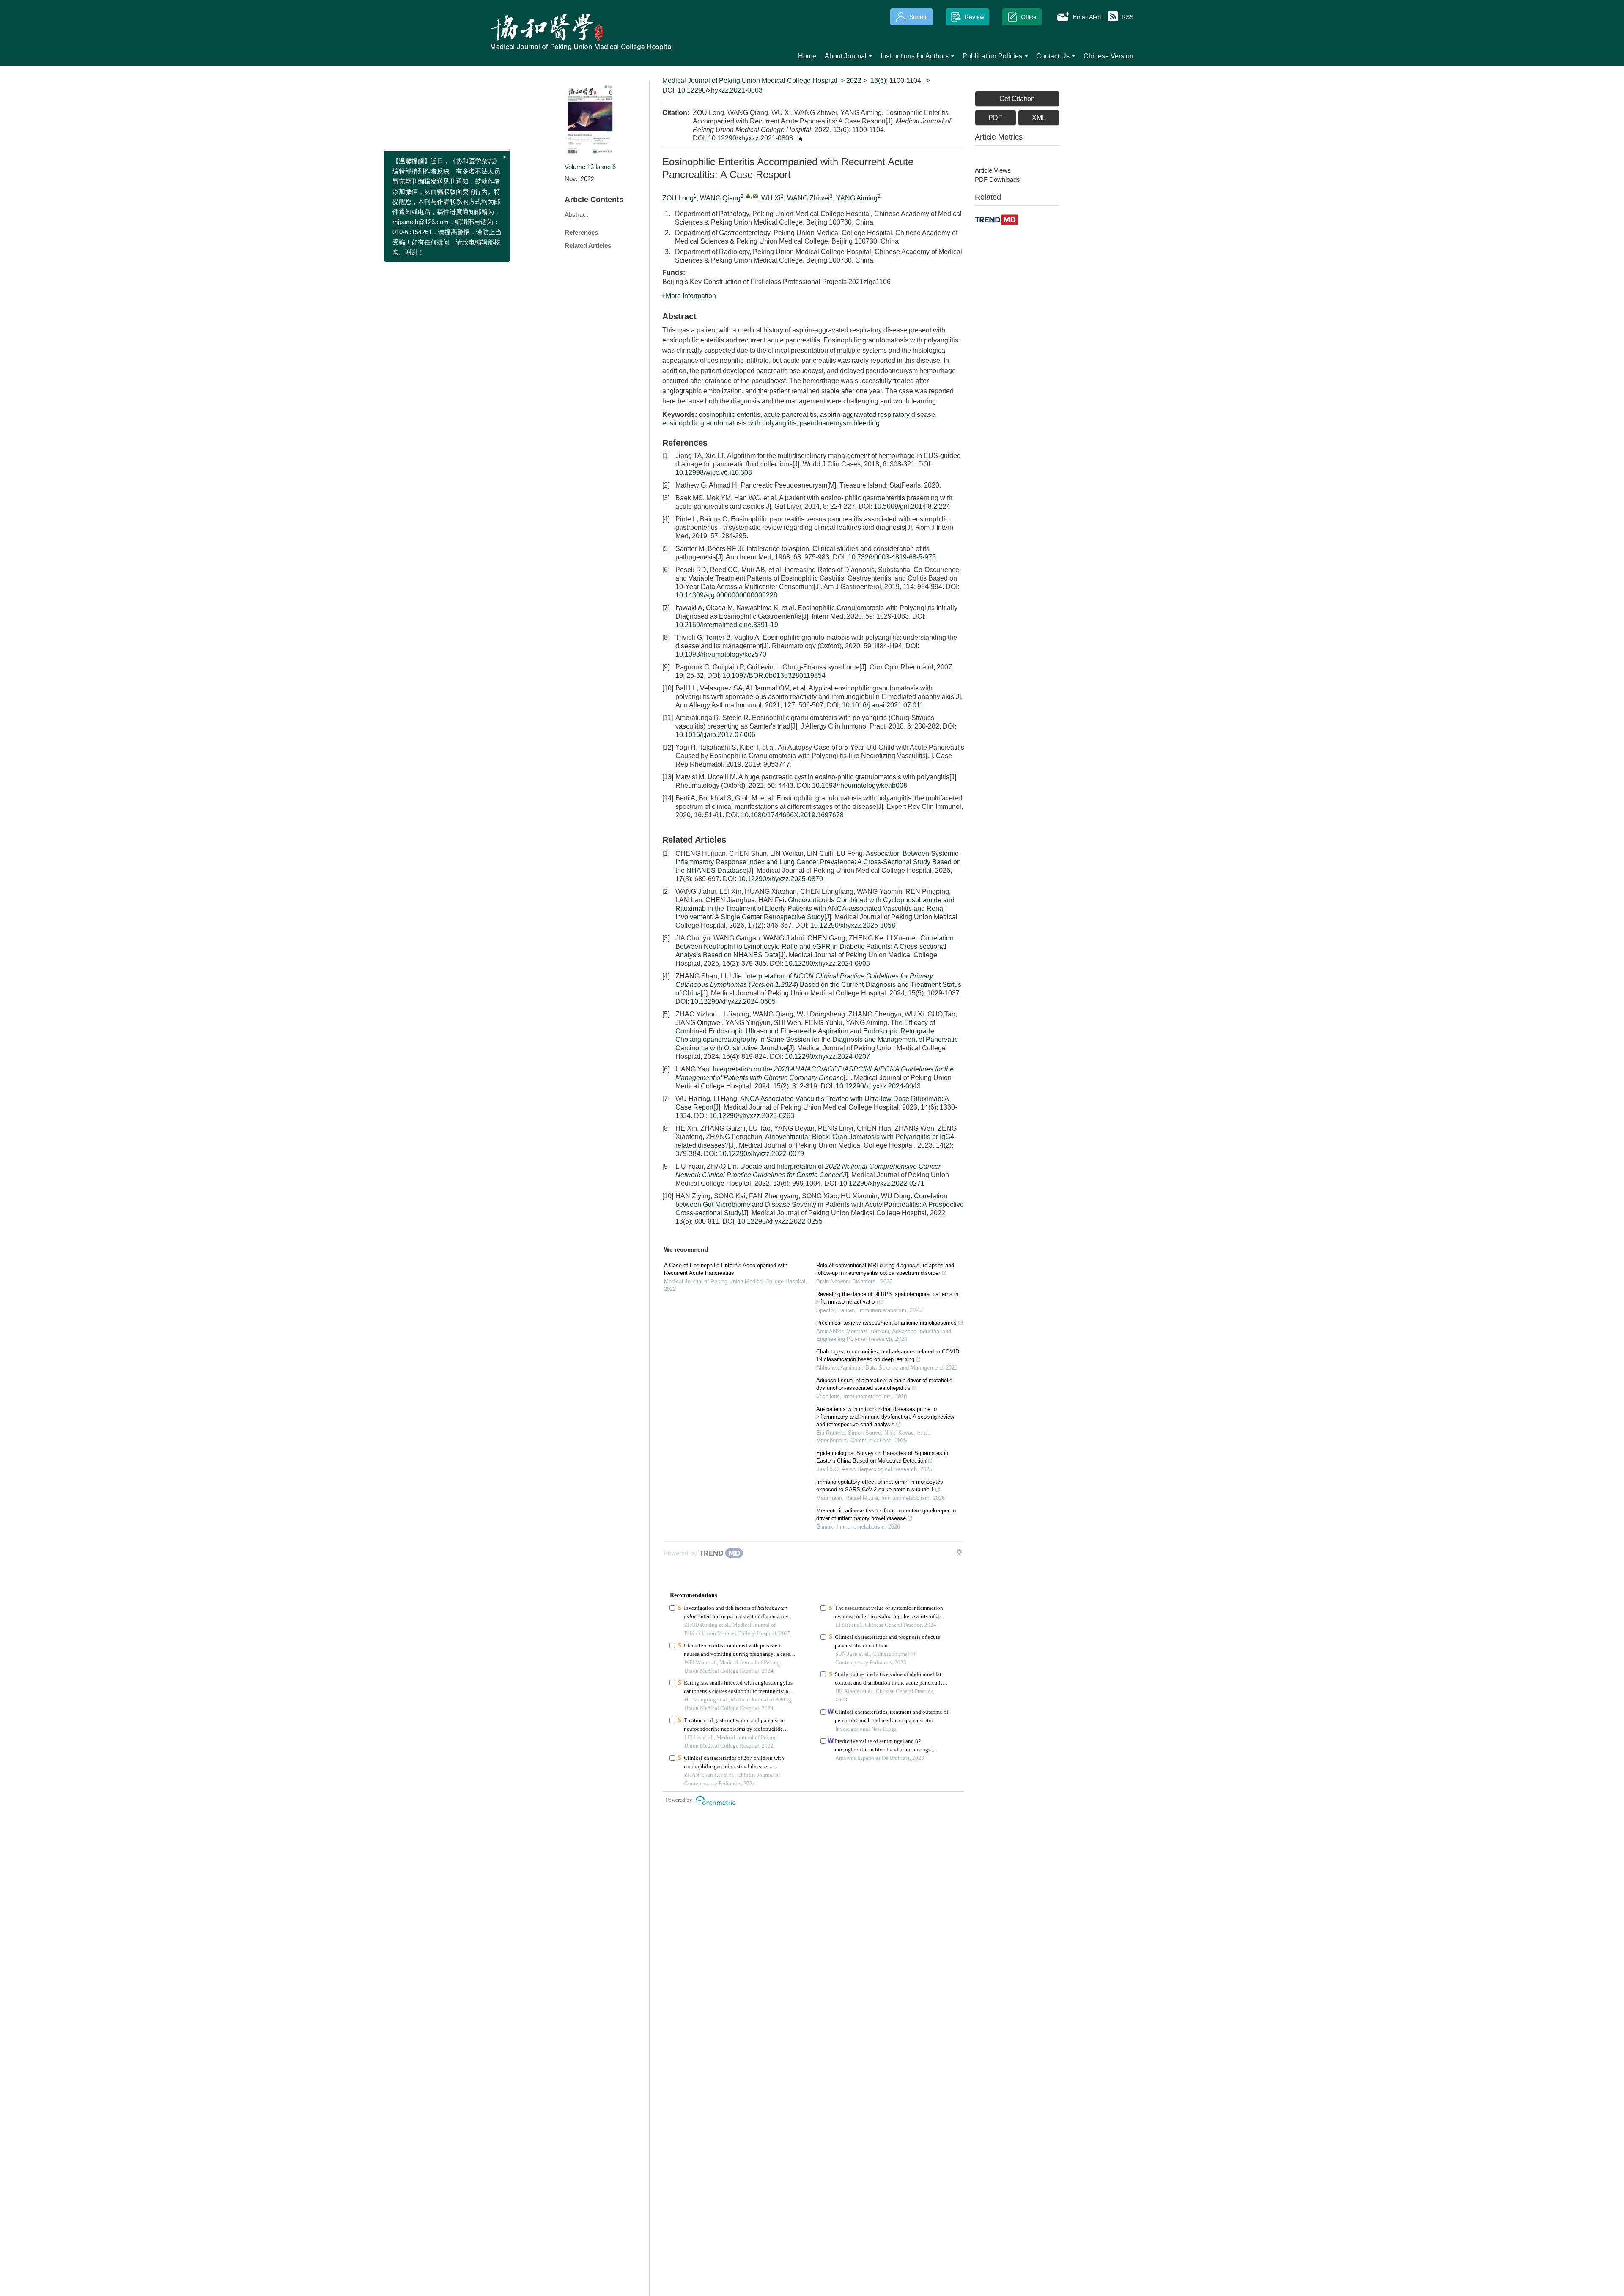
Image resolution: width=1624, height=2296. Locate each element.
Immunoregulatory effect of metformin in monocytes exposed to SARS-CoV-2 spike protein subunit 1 (880, 1486)
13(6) (878, 81)
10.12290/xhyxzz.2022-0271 (882, 1183)
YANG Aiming (857, 198)
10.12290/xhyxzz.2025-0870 (780, 879)
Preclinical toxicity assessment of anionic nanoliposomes (886, 1323)
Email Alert (1087, 17)
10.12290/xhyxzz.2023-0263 (752, 1116)
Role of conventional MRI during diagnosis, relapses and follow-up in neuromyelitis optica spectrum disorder (885, 1269)
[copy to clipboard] (798, 138)
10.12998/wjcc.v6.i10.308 (714, 473)
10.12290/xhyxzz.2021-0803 (720, 90)
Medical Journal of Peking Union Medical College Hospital (750, 81)
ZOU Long (678, 198)
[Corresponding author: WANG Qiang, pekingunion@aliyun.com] (748, 196)
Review (974, 17)
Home (807, 56)
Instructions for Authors (915, 56)
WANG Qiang (720, 198)
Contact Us (1053, 56)
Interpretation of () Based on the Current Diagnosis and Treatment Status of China (818, 985)
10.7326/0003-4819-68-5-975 (892, 557)
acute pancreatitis (790, 415)
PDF (995, 118)
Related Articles (588, 245)
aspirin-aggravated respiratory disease (878, 415)
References (581, 232)
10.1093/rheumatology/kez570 (721, 654)
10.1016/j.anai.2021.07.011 (883, 705)
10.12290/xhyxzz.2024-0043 (878, 1086)
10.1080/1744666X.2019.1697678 (792, 815)
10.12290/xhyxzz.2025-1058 (853, 925)
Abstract (576, 215)
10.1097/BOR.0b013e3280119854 (774, 675)
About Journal (846, 56)
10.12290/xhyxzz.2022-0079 (761, 1154)
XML (1039, 118)
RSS (1127, 17)
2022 (854, 81)
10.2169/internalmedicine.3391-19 (727, 625)
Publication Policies (992, 56)
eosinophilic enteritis (730, 415)
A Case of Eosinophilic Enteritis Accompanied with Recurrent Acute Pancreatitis (726, 1269)
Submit (919, 17)
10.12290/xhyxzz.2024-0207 (827, 1056)
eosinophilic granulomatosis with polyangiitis (729, 423)
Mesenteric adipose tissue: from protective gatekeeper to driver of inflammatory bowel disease (886, 1514)
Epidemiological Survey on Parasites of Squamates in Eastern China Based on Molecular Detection (882, 1457)
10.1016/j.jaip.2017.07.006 (715, 735)
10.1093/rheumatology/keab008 (860, 785)
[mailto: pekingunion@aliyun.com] (756, 196)
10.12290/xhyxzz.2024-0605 (733, 1001)
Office (1029, 17)
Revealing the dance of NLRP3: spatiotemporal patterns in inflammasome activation (887, 1298)
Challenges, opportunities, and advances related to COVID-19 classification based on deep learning (889, 1355)
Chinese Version (1108, 56)
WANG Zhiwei (808, 198)
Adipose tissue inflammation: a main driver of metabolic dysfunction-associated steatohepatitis (884, 1384)
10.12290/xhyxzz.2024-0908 (827, 963)
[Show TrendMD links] (959, 1552)
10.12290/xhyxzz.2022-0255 (780, 1221)
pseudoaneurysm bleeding (840, 423)
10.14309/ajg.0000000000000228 (726, 595)
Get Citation (1017, 99)
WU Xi (771, 198)
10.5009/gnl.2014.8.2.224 (912, 506)
